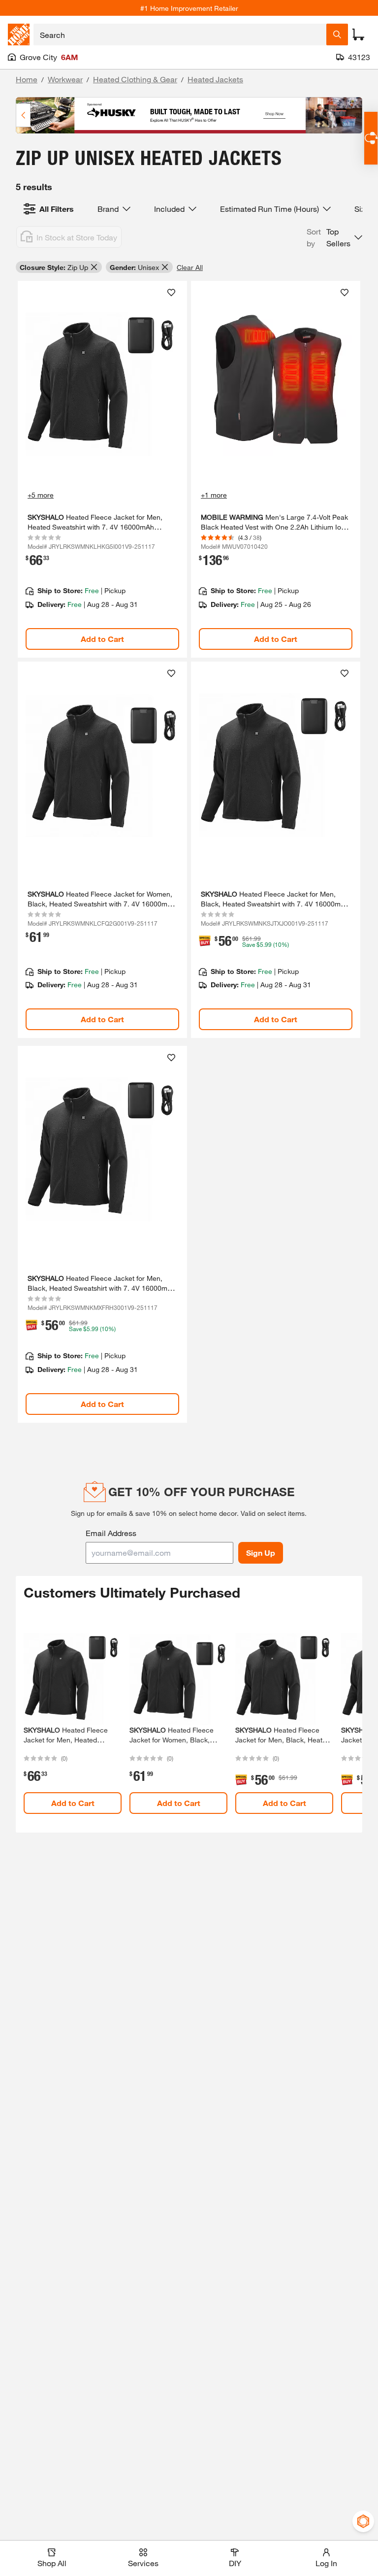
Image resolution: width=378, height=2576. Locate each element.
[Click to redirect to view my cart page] (358, 34)
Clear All (190, 267)
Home (27, 79)
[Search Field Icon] (337, 34)
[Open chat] (371, 138)
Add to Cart (102, 639)
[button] (334, 237)
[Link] (102, 469)
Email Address (111, 1533)
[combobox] (180, 34)
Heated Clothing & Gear (135, 79)
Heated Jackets (215, 79)
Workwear (65, 79)
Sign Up (261, 1553)
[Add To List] (171, 293)
